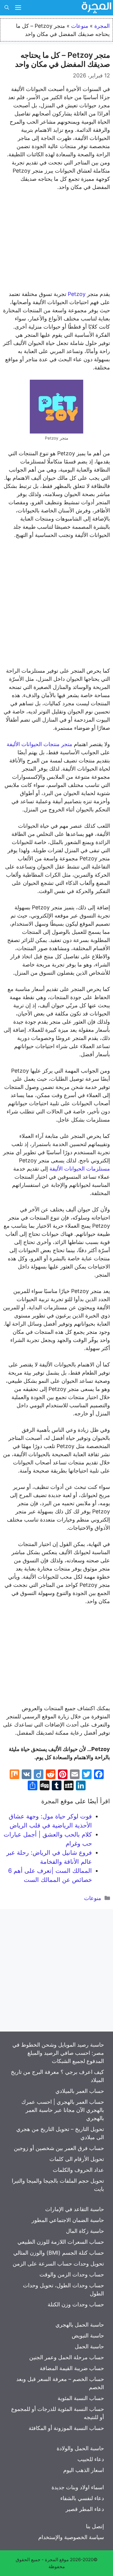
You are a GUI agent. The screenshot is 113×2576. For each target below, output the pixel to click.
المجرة (102, 26)
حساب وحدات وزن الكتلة (76, 2304)
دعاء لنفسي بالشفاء (82, 2498)
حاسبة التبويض (88, 2336)
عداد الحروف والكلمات (78, 2170)
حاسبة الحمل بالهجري (80, 2325)
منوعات (80, 26)
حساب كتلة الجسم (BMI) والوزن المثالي (59, 2253)
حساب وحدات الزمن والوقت (72, 2274)
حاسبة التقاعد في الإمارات (75, 2209)
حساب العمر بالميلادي (80, 2091)
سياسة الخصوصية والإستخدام (71, 2537)
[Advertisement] (56, 242)
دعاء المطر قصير (85, 2509)
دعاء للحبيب (91, 2459)
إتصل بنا (95, 2526)
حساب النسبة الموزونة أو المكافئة (66, 2428)
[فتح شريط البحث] (7, 8)
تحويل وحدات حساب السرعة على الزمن (58, 2264)
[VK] (27, 1775)
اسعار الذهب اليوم (84, 2470)
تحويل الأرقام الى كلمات (77, 2159)
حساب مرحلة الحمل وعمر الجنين (67, 2357)
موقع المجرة (57, 2560)
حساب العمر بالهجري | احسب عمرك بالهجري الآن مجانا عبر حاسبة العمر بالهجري (63, 2110)
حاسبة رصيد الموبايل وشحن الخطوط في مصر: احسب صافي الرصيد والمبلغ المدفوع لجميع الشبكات (58, 2053)
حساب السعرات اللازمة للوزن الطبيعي (61, 2242)
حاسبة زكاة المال (85, 2231)
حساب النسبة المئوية (81, 2398)
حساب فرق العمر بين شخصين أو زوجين (59, 2148)
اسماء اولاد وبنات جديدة (78, 2487)
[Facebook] (99, 1775)
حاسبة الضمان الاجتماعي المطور (68, 2220)
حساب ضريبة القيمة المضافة (72, 2368)
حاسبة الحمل (89, 2346)
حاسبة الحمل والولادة (80, 2448)
